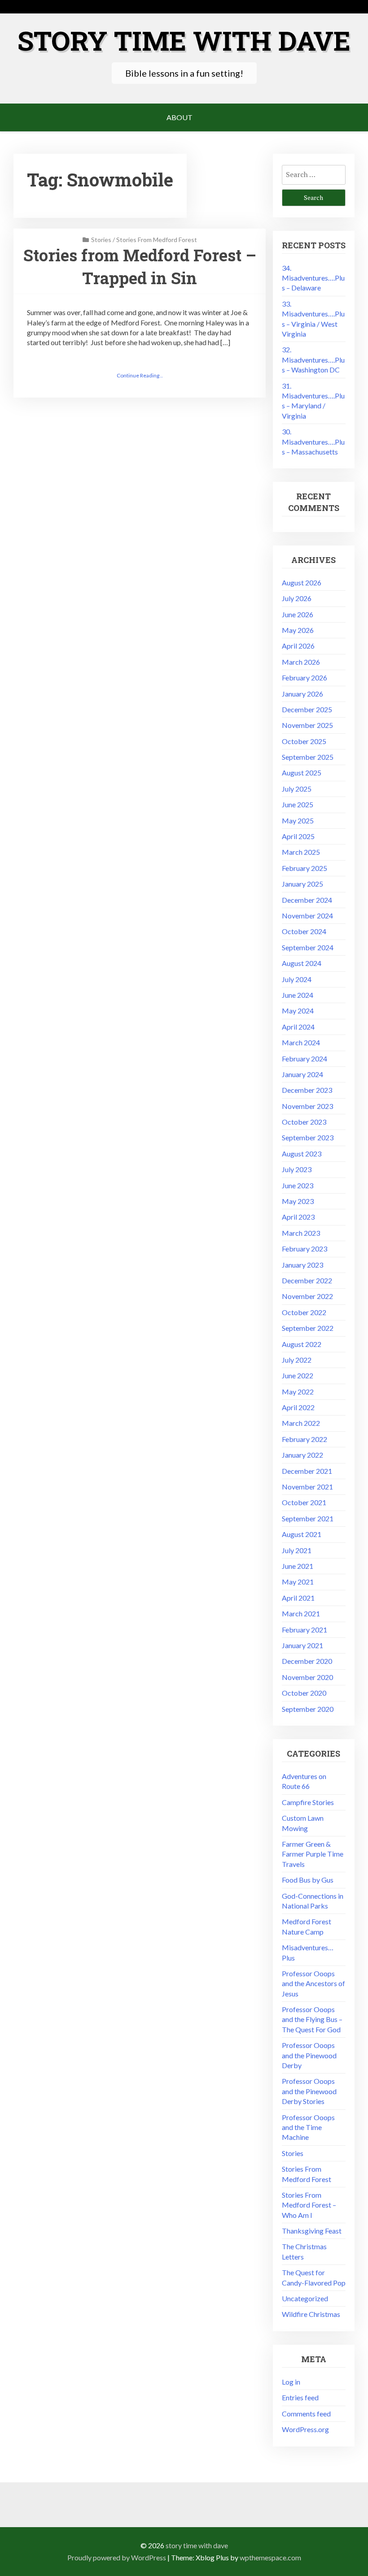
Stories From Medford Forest (157, 240)
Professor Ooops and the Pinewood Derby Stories (309, 2091)
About (180, 117)
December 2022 (307, 1280)
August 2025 (302, 773)
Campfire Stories (308, 1802)
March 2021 (301, 1613)
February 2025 (304, 868)
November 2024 (307, 916)
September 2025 (308, 757)
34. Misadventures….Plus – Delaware (313, 278)
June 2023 (298, 1185)
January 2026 (302, 694)
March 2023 (301, 1233)
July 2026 (297, 598)
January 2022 (302, 1455)
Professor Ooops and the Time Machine (308, 2127)
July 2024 (297, 979)
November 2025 (307, 725)
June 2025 (298, 804)
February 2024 (304, 1059)
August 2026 (302, 582)
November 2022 (307, 1296)
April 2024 (298, 1027)
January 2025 (302, 884)
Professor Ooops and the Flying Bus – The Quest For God (312, 2019)
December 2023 (307, 1090)
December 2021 (307, 1471)
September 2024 (308, 947)
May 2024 (298, 1011)
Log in (291, 2382)
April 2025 (298, 836)
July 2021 (297, 1550)
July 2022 (297, 1360)
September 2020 (308, 1709)
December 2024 (307, 900)
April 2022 (298, 1407)
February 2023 (304, 1249)
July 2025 (297, 789)
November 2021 (307, 1487)
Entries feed (300, 2397)
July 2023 (297, 1169)
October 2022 (304, 1312)
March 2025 (301, 852)
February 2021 (304, 1630)
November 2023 (307, 1106)
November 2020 (307, 1677)
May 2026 (298, 630)
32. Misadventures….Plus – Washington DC (313, 359)
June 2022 (298, 1375)
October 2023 (304, 1122)
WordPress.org (305, 2429)
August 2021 (302, 1534)
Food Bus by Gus (308, 1880)
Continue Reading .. (140, 375)
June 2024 (298, 995)
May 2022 (298, 1392)
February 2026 (304, 678)
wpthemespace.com (270, 2557)
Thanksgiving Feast (312, 2231)
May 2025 (298, 820)
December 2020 (307, 1661)
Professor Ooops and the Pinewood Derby (309, 2055)
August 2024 (302, 963)
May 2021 (298, 1582)
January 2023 (302, 1265)
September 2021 (308, 1518)
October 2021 (304, 1502)
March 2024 (301, 1042)
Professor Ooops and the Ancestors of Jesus (313, 1983)
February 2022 (304, 1439)
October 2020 (304, 1693)
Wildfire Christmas (311, 2314)
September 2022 (308, 1328)
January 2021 (302, 1645)
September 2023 (308, 1137)
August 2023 (302, 1154)
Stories (101, 240)
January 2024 (302, 1074)
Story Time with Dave (184, 40)
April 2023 (298, 1217)
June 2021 (298, 1566)
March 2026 (301, 662)
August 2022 (302, 1344)
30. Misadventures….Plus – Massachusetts (313, 442)
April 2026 (298, 646)
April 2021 (298, 1598)
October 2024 (304, 931)
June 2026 (298, 614)
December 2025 (307, 709)
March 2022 (301, 1423)
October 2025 (304, 741)
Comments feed (306, 2414)
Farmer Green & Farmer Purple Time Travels (313, 1854)
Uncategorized (305, 2298)
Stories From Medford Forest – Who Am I (309, 2205)
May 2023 (298, 1201)
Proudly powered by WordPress (117, 2557)
